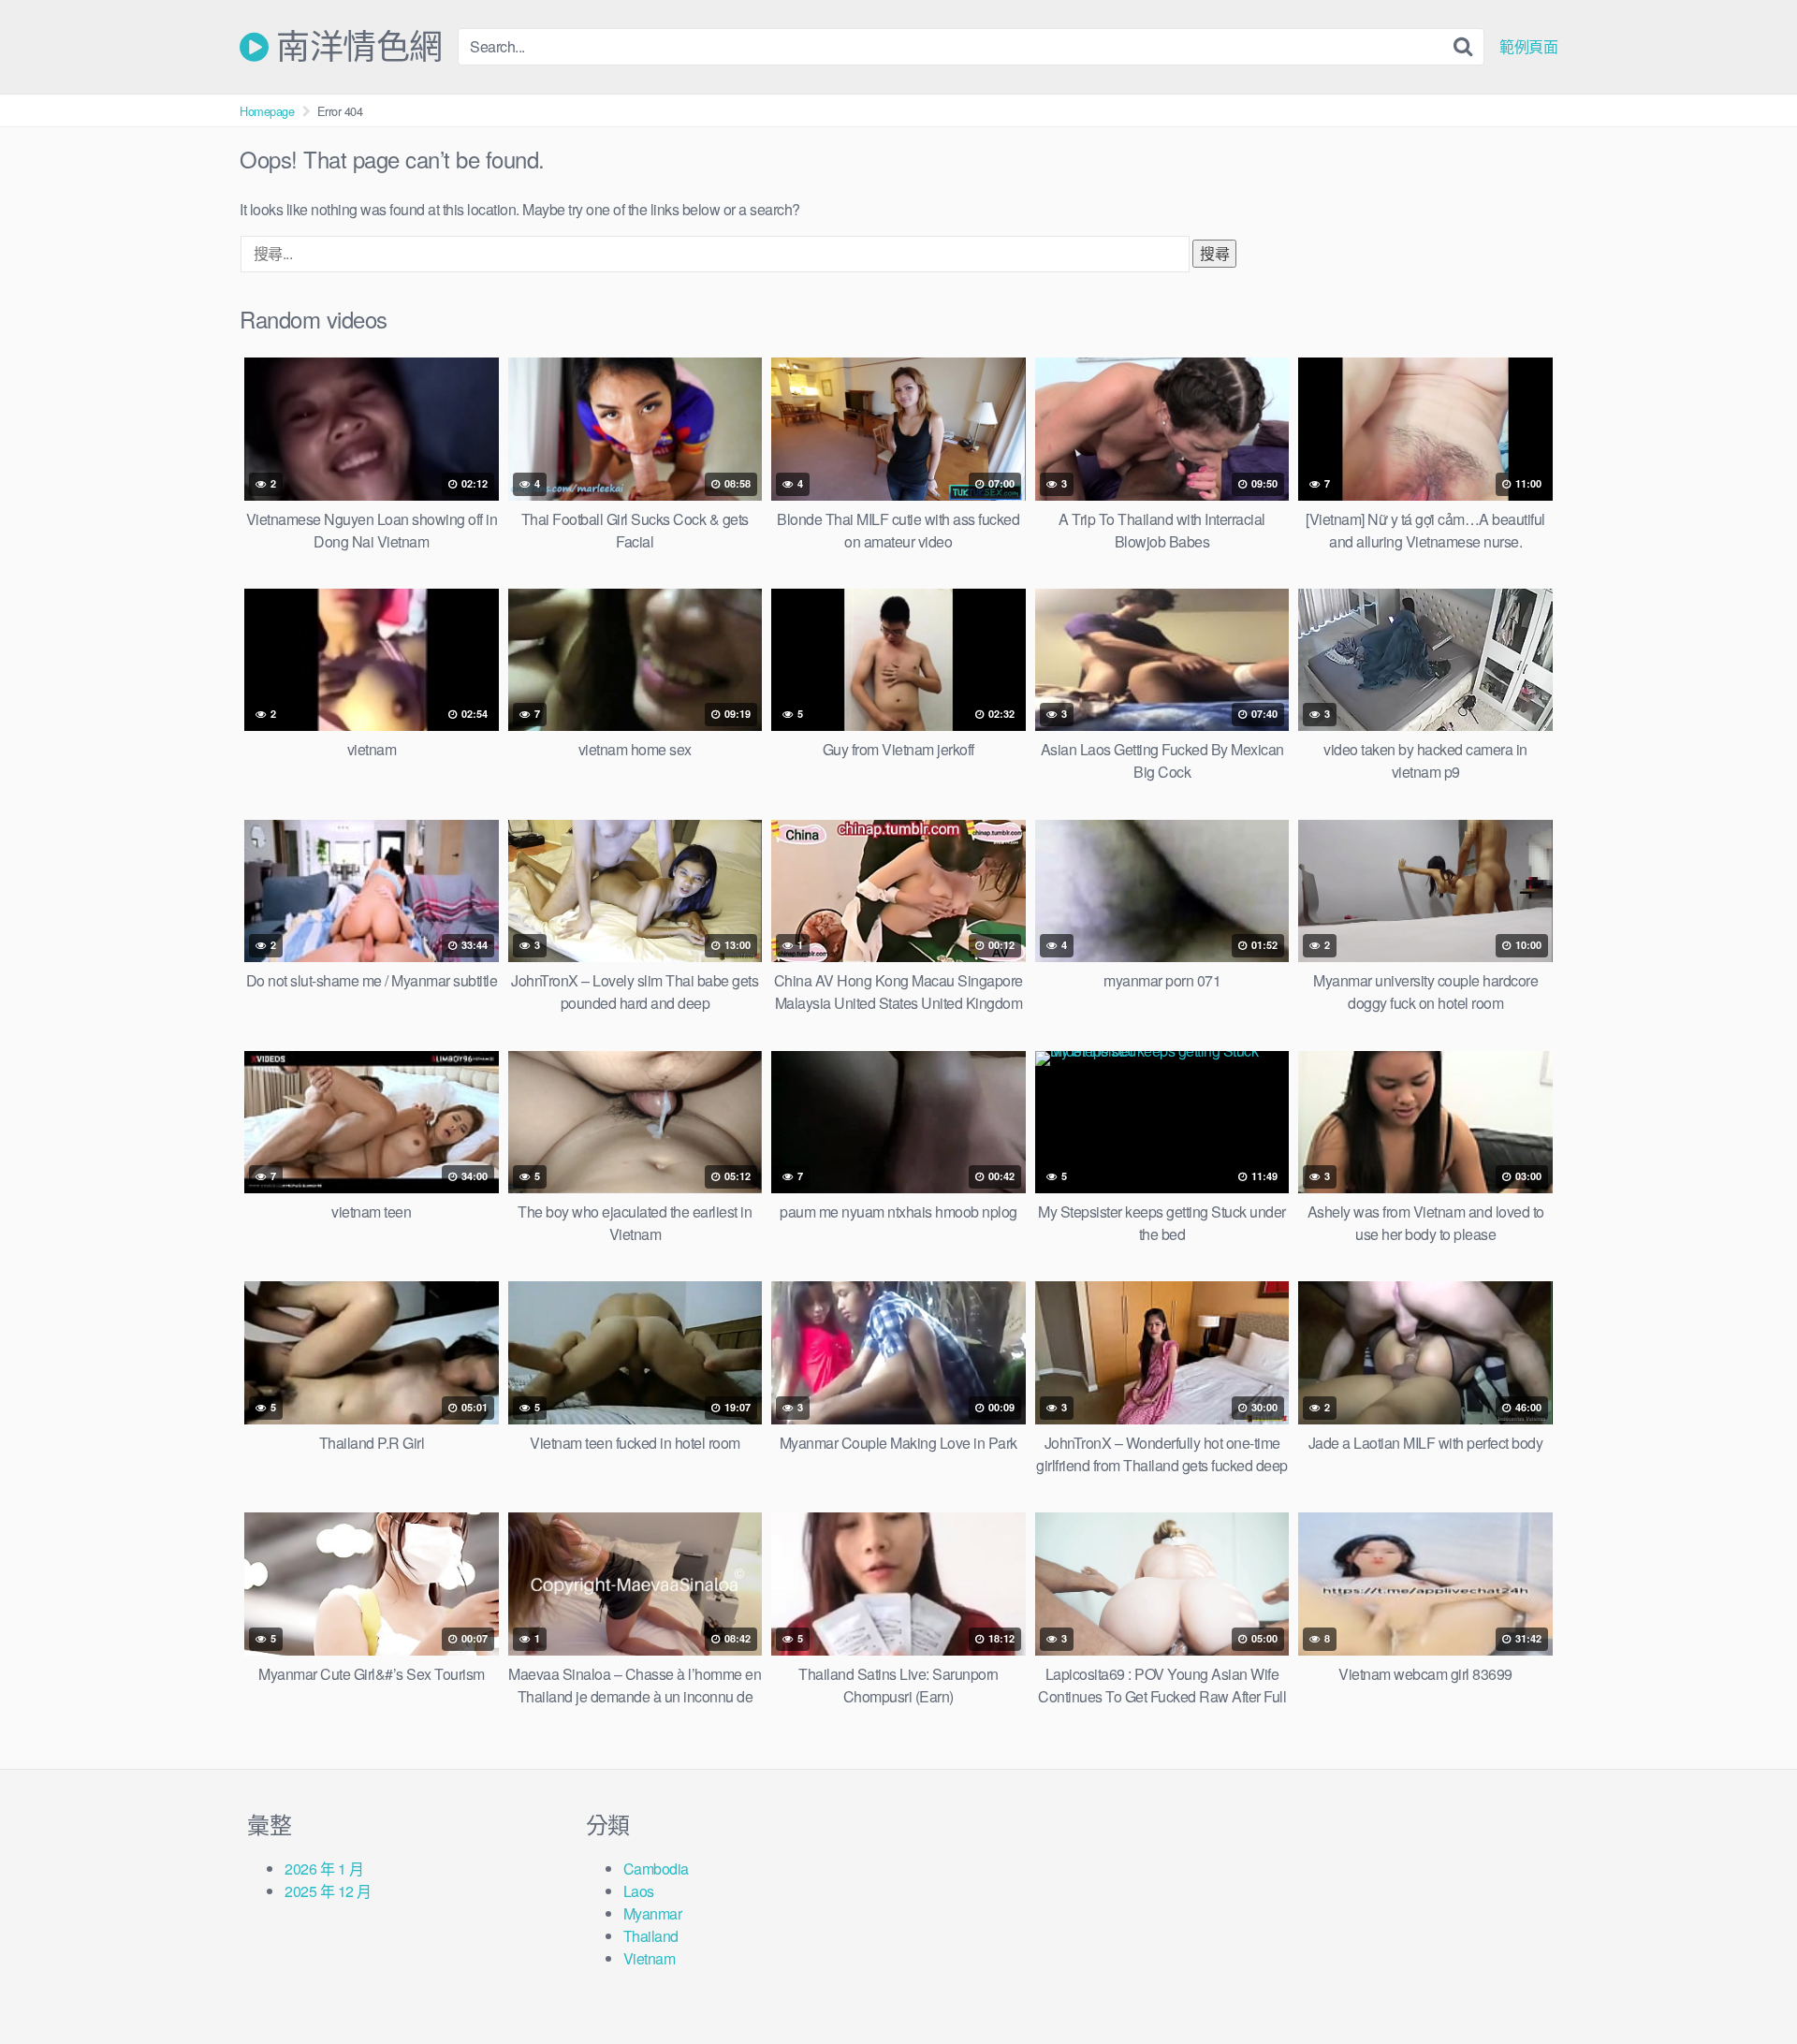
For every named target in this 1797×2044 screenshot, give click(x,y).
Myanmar (653, 1913)
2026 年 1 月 (324, 1869)
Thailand (651, 1936)
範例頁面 (1528, 47)
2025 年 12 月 (328, 1891)
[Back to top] (1746, 1984)
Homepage (267, 111)
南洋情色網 (356, 47)
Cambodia (656, 1869)
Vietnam (650, 1958)
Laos (639, 1891)
